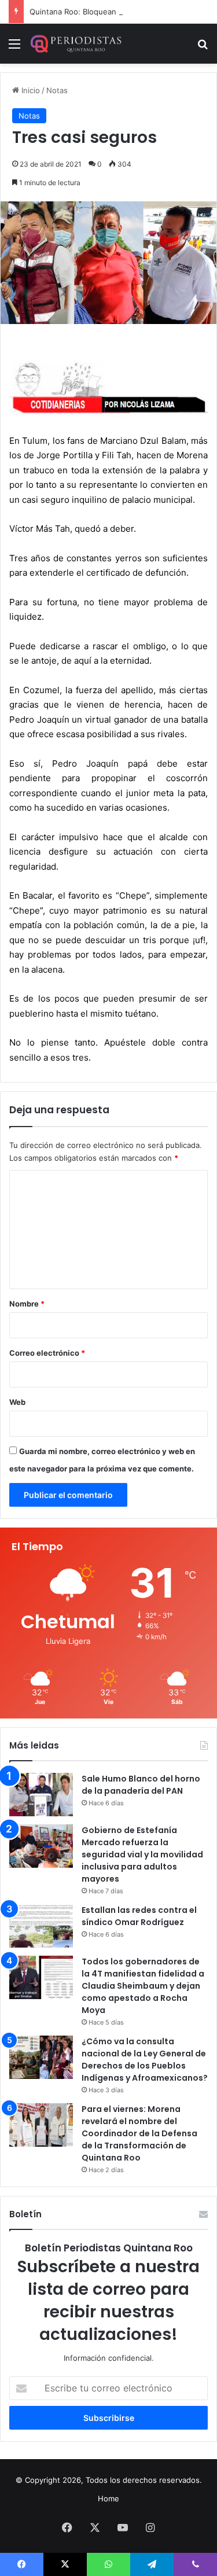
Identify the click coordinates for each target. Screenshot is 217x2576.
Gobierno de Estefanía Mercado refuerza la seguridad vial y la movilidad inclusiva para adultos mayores (142, 1854)
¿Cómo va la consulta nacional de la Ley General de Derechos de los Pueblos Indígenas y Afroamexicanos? (145, 2060)
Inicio (30, 90)
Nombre (27, 1304)
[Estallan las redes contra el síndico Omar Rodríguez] (41, 1926)
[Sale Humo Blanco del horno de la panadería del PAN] (41, 1795)
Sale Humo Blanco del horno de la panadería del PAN (141, 1785)
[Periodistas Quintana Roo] (75, 44)
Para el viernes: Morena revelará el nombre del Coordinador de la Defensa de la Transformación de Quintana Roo (139, 2133)
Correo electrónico (47, 1353)
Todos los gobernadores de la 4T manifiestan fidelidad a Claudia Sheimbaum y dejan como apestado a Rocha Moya (143, 1986)
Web (17, 1402)
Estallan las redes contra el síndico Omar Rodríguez (139, 1916)
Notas (57, 90)
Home (108, 2498)
